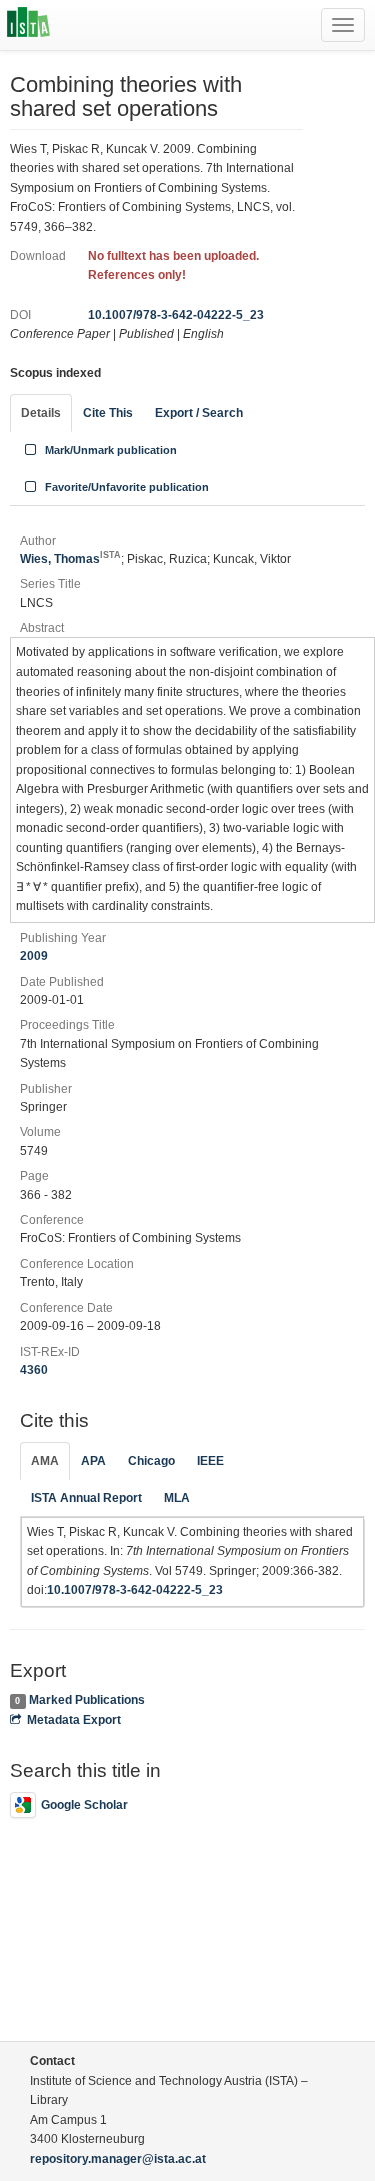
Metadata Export (74, 1720)
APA (93, 1461)
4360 (34, 1370)
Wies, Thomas (70, 559)
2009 (34, 956)
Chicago (151, 1461)
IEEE (210, 1461)
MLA (177, 1498)
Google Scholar (84, 1805)
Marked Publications (87, 1700)
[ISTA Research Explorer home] (28, 25)
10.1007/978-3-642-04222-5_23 (176, 315)
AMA (45, 1461)
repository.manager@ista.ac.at (118, 2159)
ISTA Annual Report (86, 1498)
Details (41, 413)
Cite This (108, 413)
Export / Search (199, 413)
